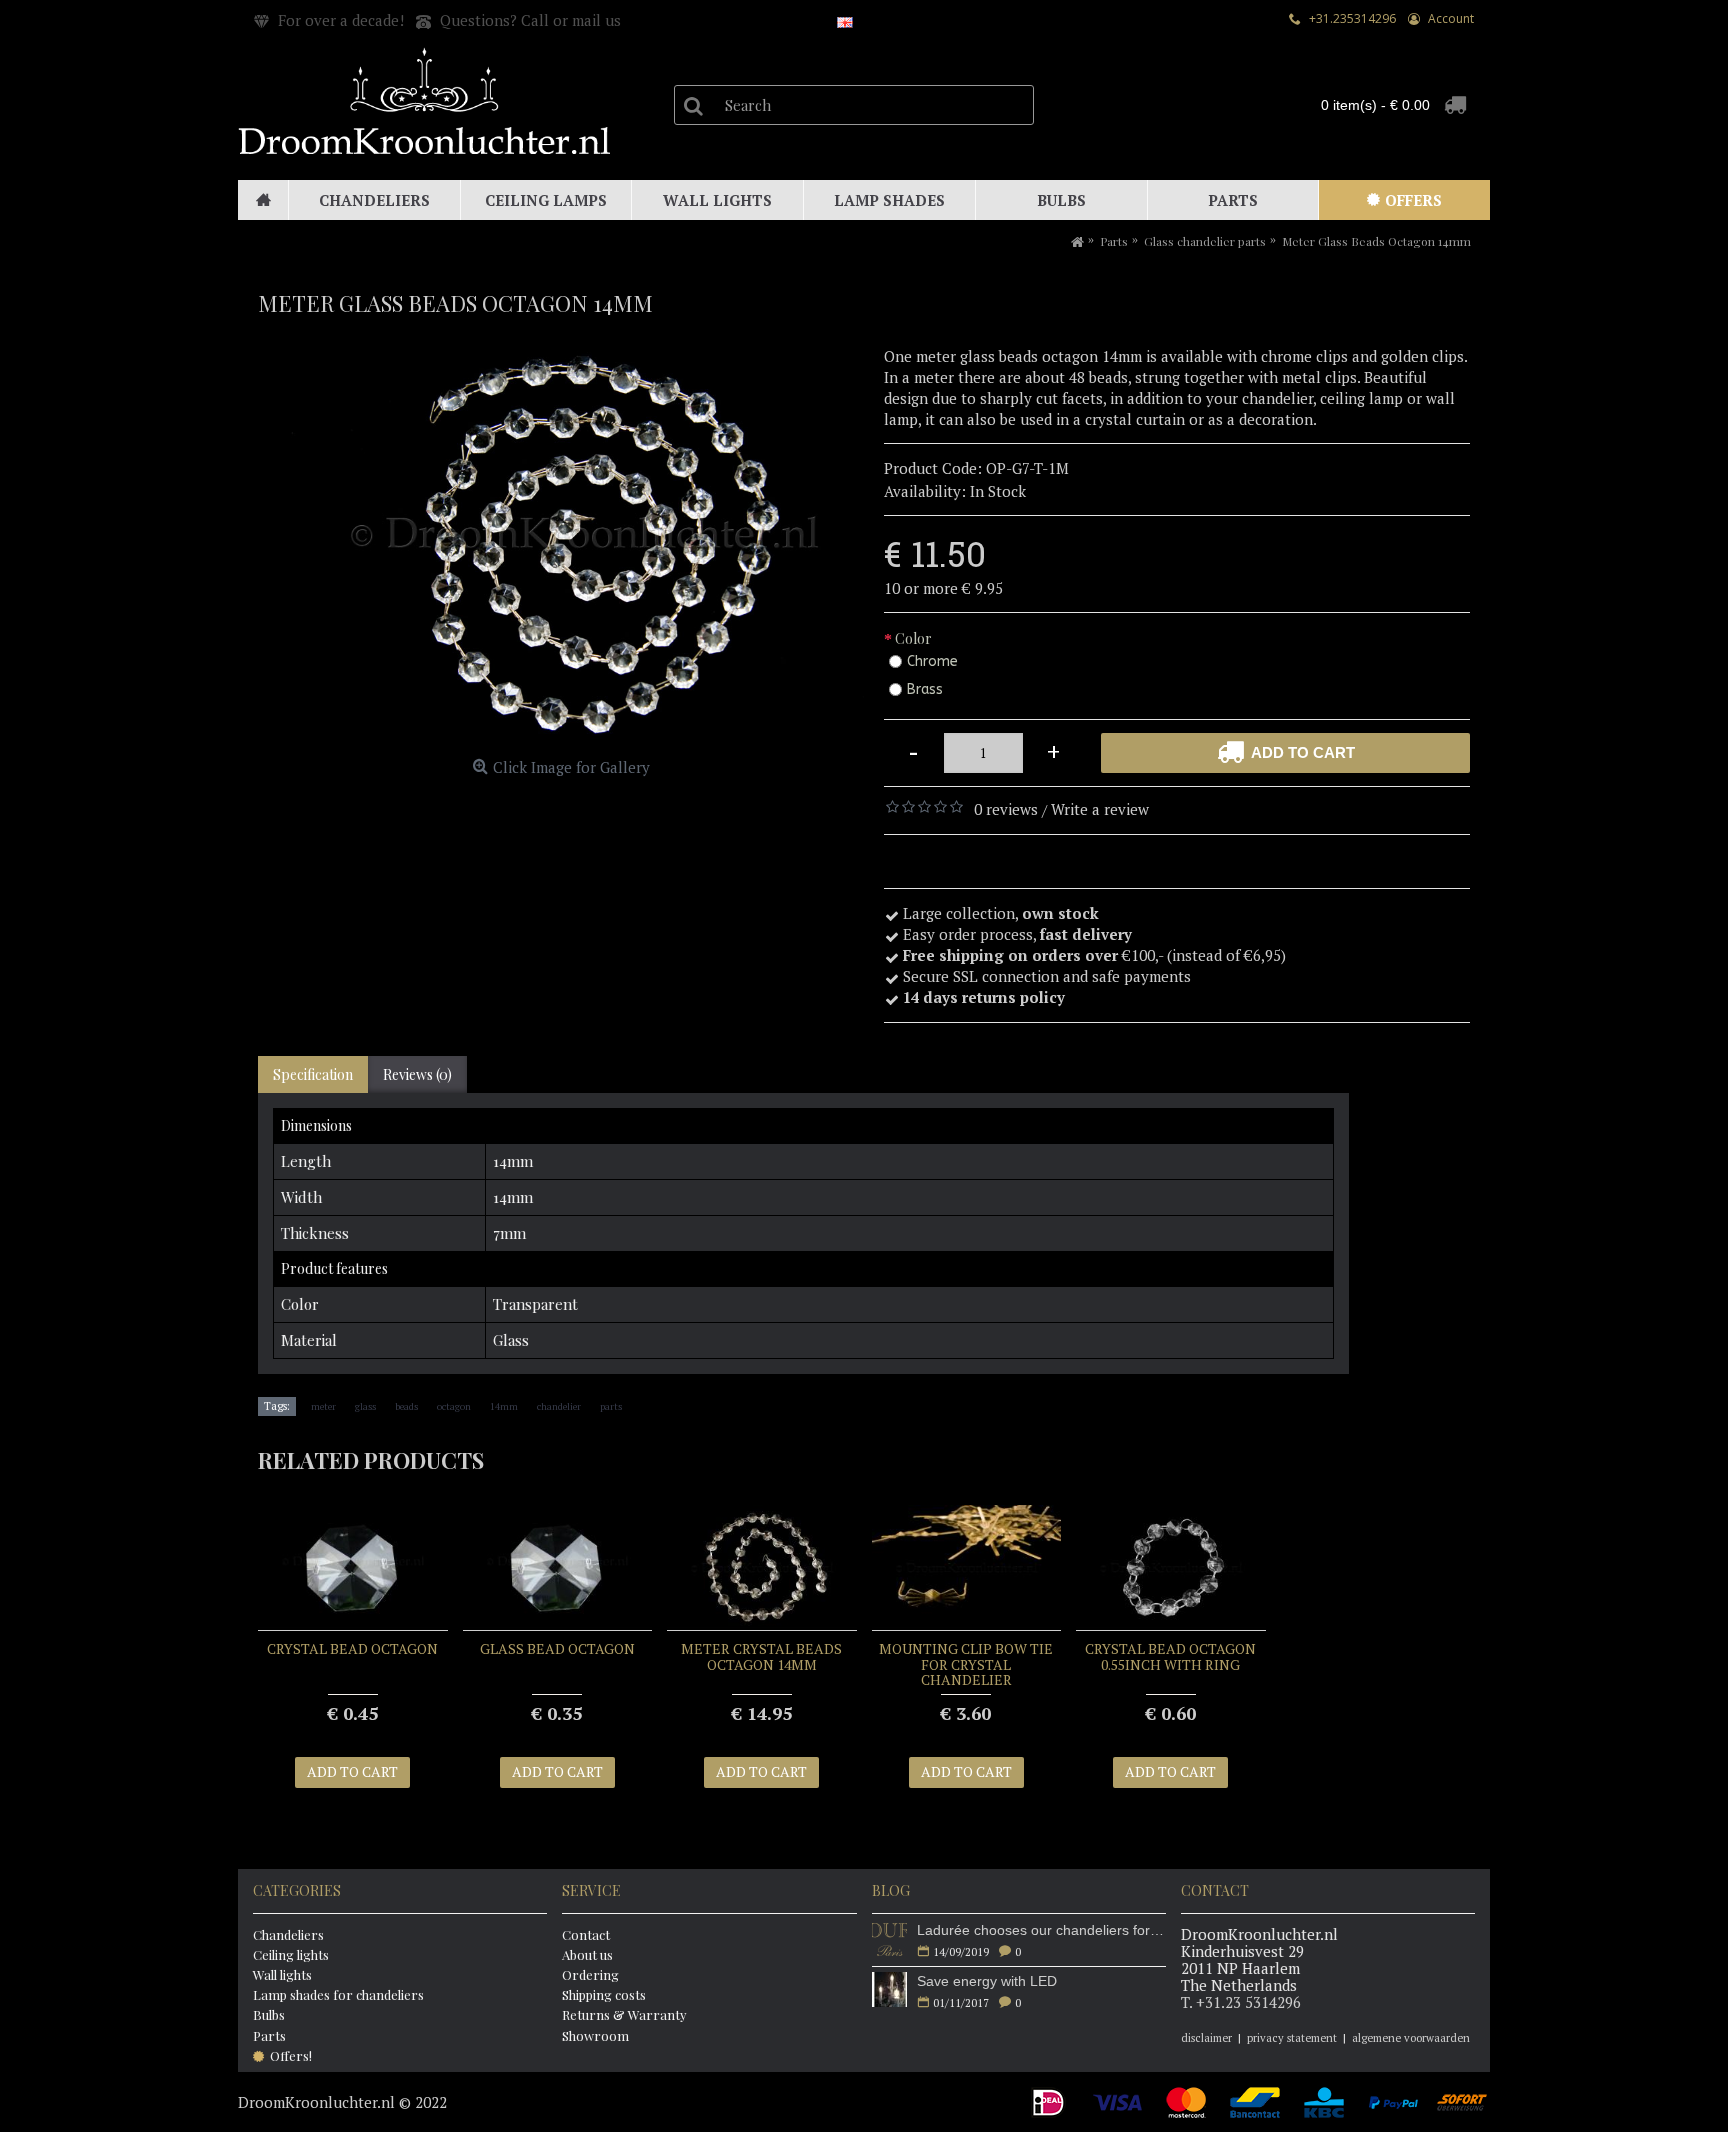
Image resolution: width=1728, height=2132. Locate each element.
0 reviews (1006, 809)
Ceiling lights (291, 1954)
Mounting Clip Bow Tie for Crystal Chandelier (966, 1664)
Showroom (595, 2035)
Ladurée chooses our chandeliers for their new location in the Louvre (1041, 1930)
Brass (925, 689)
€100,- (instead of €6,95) (1096, 955)
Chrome (932, 661)
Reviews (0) (417, 1074)
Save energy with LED (987, 1981)
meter (323, 1406)
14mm (504, 1406)
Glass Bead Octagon (557, 1648)
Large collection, (1001, 913)
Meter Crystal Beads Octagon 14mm (761, 1656)
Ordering (590, 1974)
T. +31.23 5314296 (1241, 2002)
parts (611, 1406)
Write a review (1100, 809)
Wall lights (282, 1974)
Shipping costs (604, 1994)
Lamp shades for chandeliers (338, 1994)
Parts (269, 2035)
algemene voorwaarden (1411, 2038)
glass (365, 1406)
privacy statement (1292, 2038)
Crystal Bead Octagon (352, 1648)
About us (587, 1954)
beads (406, 1406)
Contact (586, 1934)
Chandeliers (288, 1934)
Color (913, 638)
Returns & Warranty (624, 2014)
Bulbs (269, 2014)
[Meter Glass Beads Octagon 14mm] (561, 548)
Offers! (291, 2055)
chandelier (559, 1406)
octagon (454, 1406)
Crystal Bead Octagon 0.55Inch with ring (1170, 1656)
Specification (313, 1074)
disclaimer (1206, 2038)
